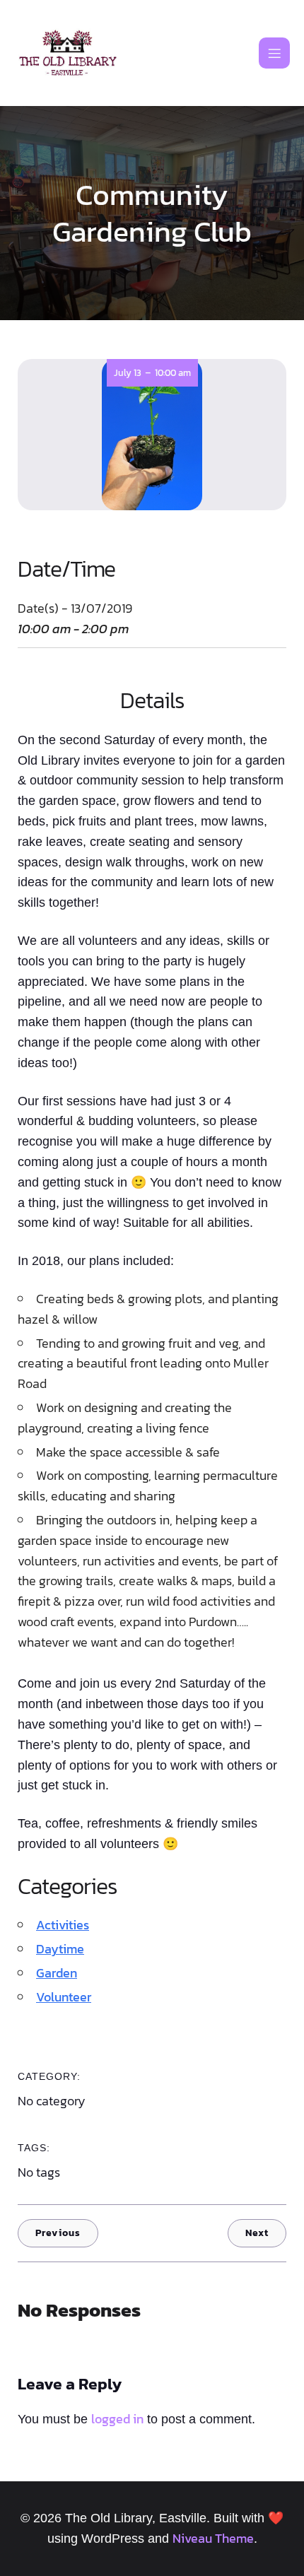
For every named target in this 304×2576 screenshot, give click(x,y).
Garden (57, 1973)
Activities (63, 1925)
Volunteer (64, 1997)
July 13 (128, 373)
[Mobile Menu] (274, 53)
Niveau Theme (213, 2538)
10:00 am (173, 373)
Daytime (60, 1949)
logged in (117, 2419)
